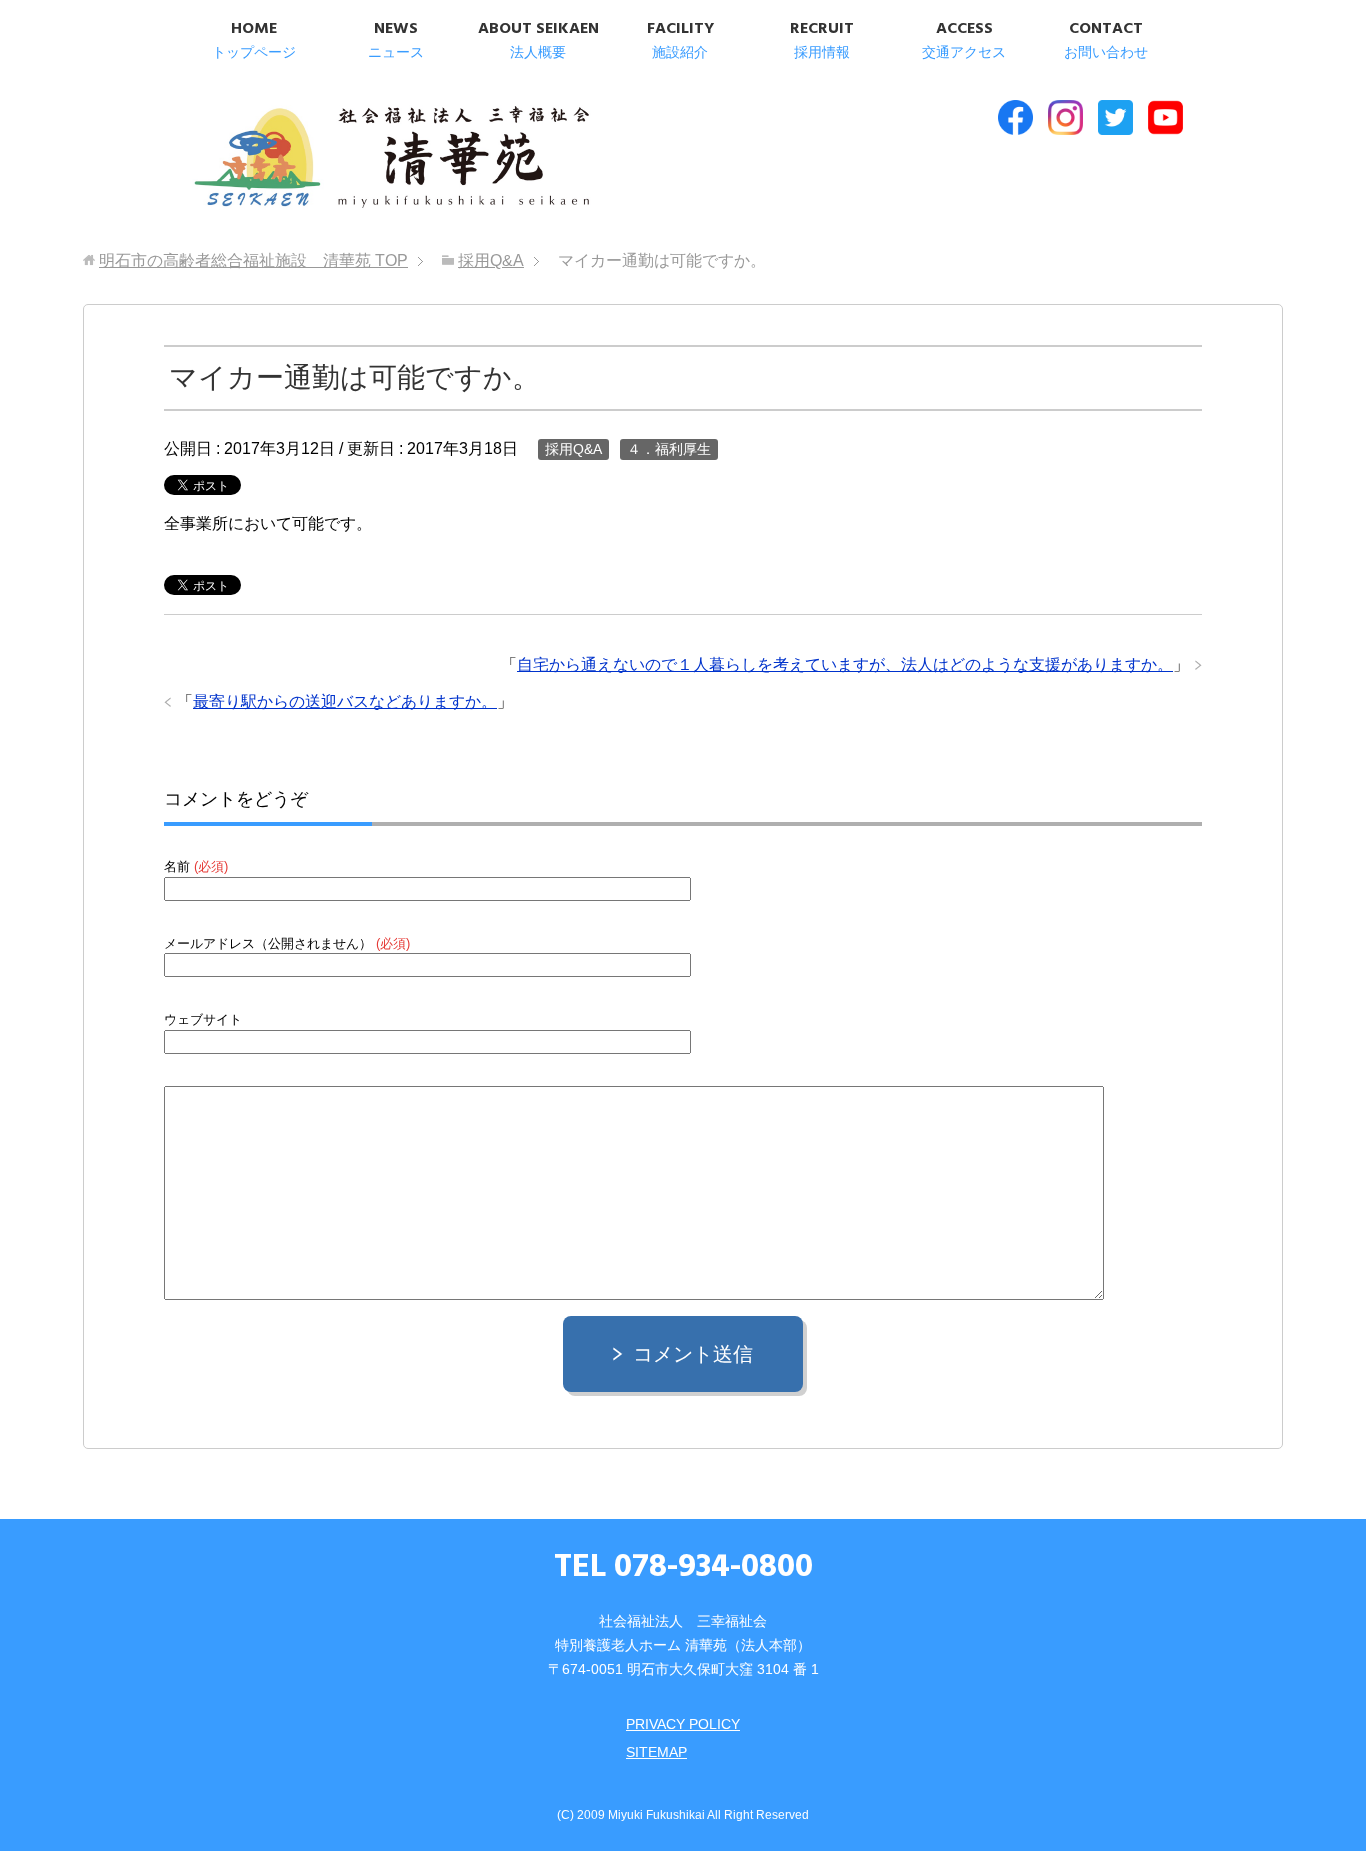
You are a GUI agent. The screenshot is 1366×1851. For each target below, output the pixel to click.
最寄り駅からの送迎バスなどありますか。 (345, 701)
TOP (253, 260)
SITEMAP (656, 1752)
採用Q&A (573, 449)
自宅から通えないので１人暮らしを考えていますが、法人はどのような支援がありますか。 (845, 664)
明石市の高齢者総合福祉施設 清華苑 (390, 159)
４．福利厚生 (669, 449)
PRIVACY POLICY (683, 1724)
